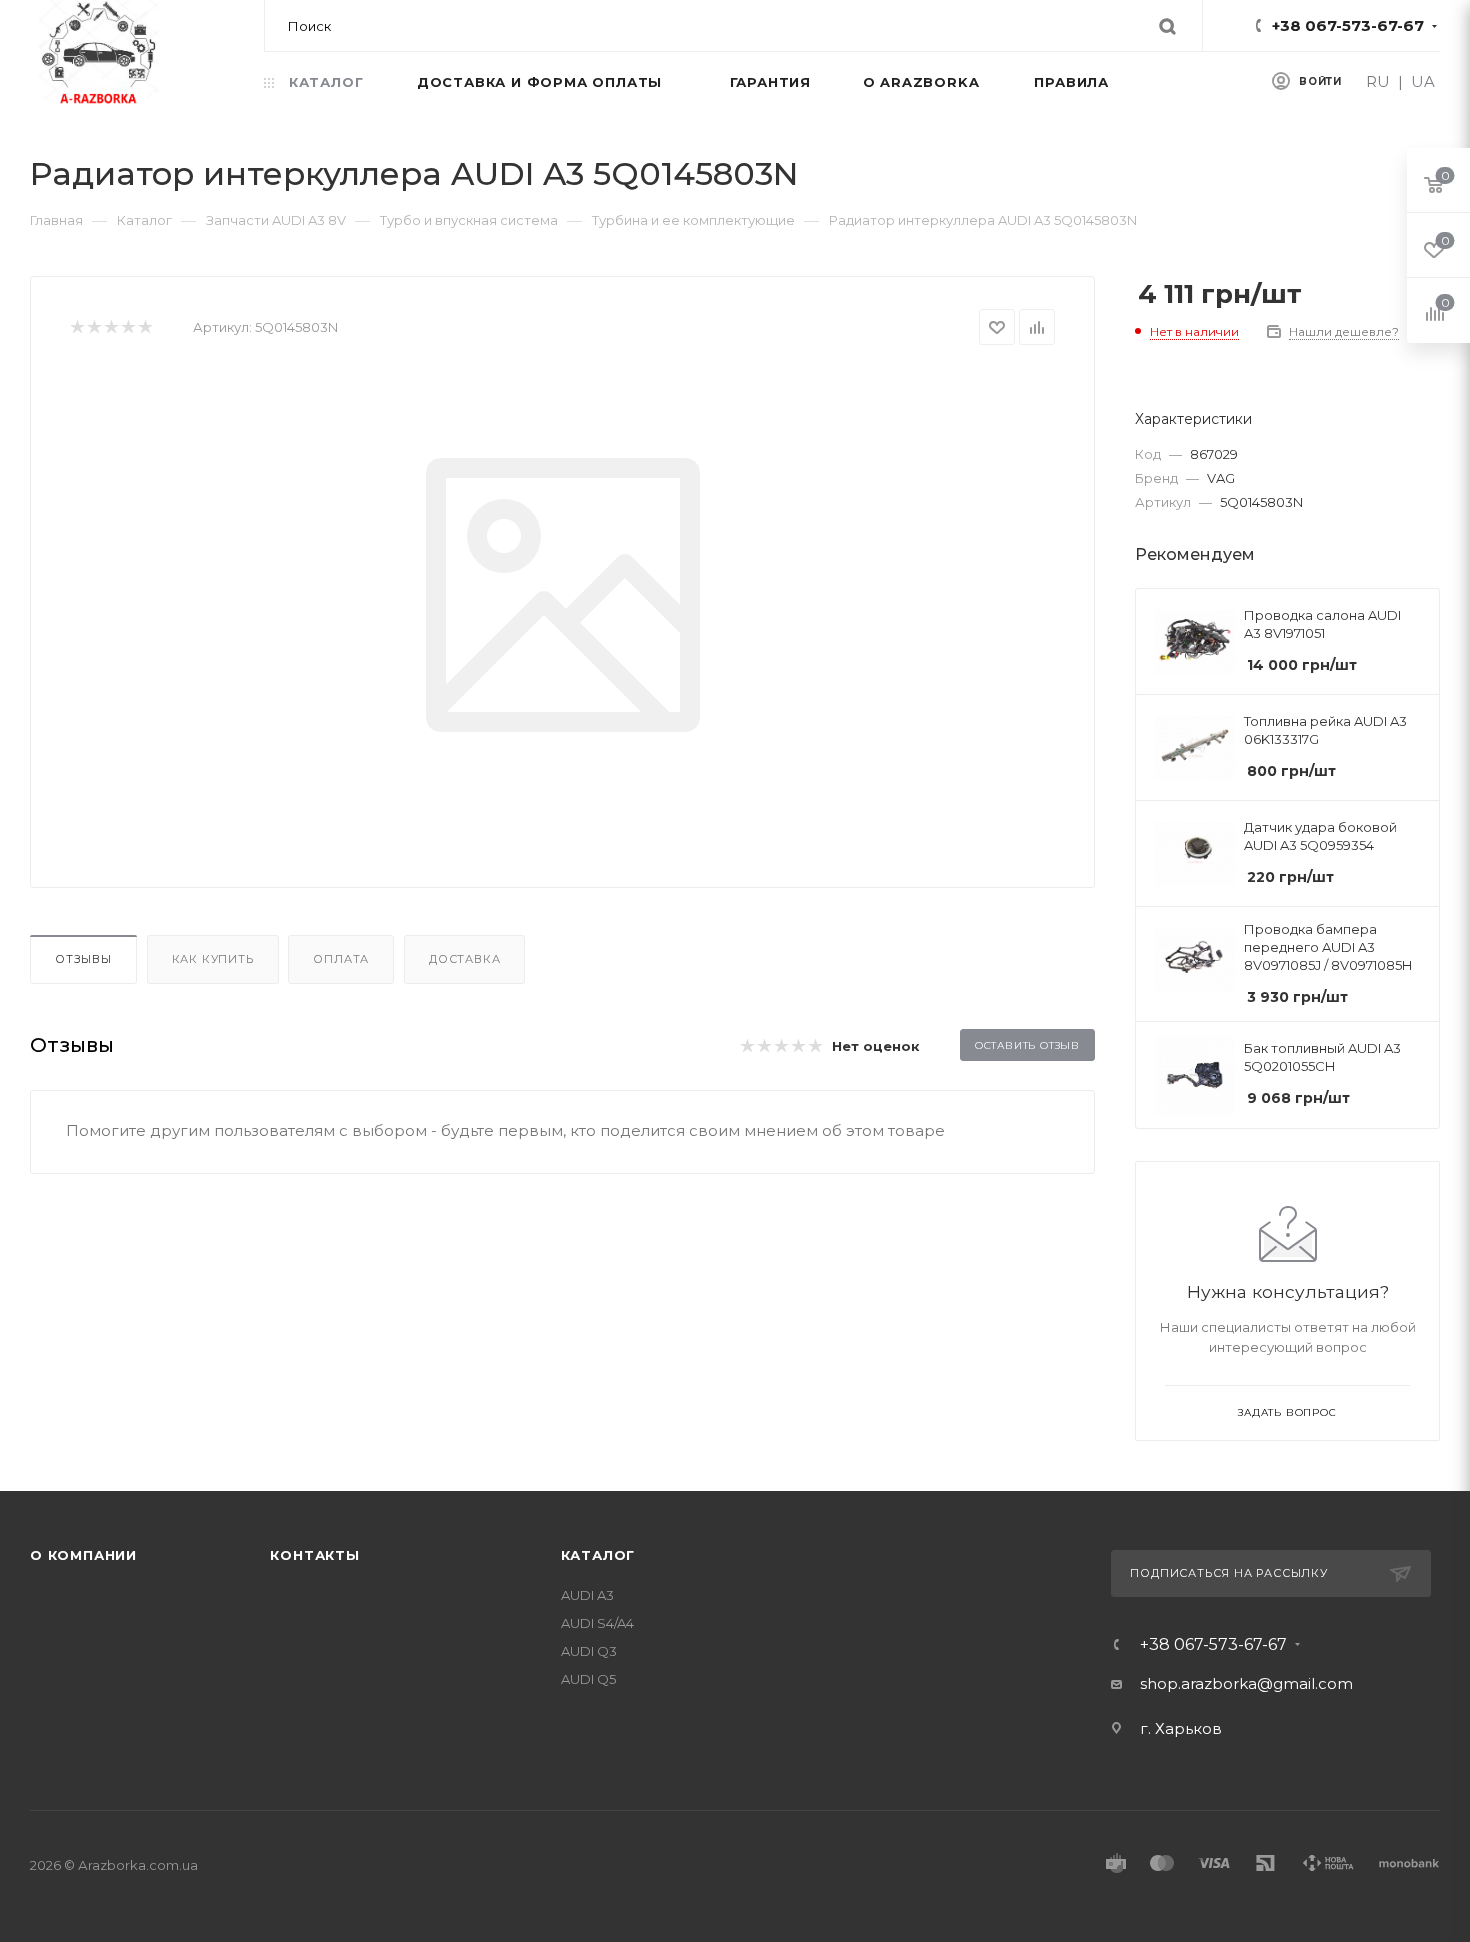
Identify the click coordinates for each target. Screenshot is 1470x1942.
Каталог (598, 1555)
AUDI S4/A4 (597, 1623)
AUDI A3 (587, 1595)
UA (1423, 81)
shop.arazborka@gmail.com (1246, 1683)
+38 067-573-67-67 (1348, 25)
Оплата (341, 959)
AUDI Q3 (589, 1651)
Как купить (213, 959)
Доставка (464, 959)
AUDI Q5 (588, 1679)
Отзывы (83, 959)
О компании (83, 1555)
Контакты (314, 1555)
